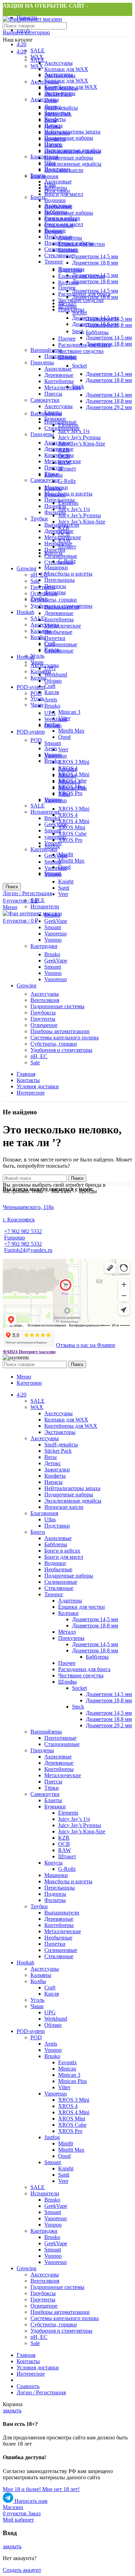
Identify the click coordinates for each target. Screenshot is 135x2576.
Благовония (44, 176)
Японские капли (64, 170)
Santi (64, 888)
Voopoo (53, 755)
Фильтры (55, 512)
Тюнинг (54, 262)
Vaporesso (56, 868)
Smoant (53, 743)
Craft (50, 686)
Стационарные (62, 428)
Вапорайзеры (46, 350)
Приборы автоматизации (60, 1031)
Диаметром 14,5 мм (95, 256)
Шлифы (67, 357)
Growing (26, 568)
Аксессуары (58, 63)
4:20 (21, 44)
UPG (50, 713)
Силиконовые (61, 556)
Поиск (12, 887)
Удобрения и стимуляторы (61, 1050)
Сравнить (28, 2386)
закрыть (12, 2410)
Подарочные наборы (69, 138)
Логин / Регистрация (41, 2392)
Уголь (37, 656)
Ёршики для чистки (82, 276)
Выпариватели (62, 607)
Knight (66, 881)
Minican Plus (73, 788)
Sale (35, 581)
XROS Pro (70, 793)
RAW (65, 540)
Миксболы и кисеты (68, 494)
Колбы (38, 678)
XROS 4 (68, 815)
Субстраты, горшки (54, 600)
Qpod (64, 737)
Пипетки (55, 638)
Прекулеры (71, 309)
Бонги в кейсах (62, 218)
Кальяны (41, 631)
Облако (53, 681)
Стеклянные (59, 255)
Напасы (53, 145)
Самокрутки (45, 400)
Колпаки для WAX (66, 69)
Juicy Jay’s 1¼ (74, 509)
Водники (55, 200)
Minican (67, 775)
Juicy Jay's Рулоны (79, 437)
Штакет (67, 469)
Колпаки (68, 282)
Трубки (39, 518)
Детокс (53, 126)
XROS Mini (72, 827)
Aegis (51, 699)
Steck (78, 331)
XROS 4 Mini (74, 821)
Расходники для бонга (84, 345)
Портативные (60, 422)
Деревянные (59, 375)
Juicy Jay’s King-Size (82, 444)
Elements (68, 503)
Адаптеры (70, 270)
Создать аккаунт (22, 2570)
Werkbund (56, 675)
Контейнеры (59, 381)
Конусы (53, 553)
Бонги (38, 197)
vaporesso (55, 837)
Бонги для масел (64, 224)
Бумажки (55, 495)
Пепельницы (60, 580)
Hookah (25, 612)
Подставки (57, 191)
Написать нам (30, 2501)
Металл (67, 303)
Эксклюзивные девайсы (73, 164)
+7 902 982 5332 (23, 1231)
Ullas (50, 185)
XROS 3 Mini (74, 762)
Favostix (67, 769)
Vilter (64, 794)
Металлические (63, 387)
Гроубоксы (43, 1013)
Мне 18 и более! (22, 2489)
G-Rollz (67, 481)
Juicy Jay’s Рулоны (80, 515)
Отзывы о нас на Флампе (86, 1345)
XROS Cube (72, 834)
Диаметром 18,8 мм (95, 263)
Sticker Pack (58, 114)
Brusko (52, 706)
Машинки (56, 567)
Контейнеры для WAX (71, 87)
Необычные (58, 237)
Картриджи (44, 849)
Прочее (67, 339)
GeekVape (56, 824)
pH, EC (39, 1056)
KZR (64, 528)
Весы (51, 120)
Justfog (52, 846)
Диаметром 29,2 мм (109, 407)
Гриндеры (42, 362)
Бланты (53, 488)
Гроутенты (43, 587)
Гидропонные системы (57, 1006)
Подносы (55, 506)
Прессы (53, 394)
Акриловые (58, 181)
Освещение (44, 593)
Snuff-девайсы (61, 108)
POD (36, 693)
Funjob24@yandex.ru (28, 1250)
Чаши (37, 705)
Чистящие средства (81, 351)
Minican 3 (69, 712)
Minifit (66, 854)
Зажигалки (57, 133)
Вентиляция (45, 1000)
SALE (38, 50)
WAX (37, 66)
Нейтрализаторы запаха (72, 132)
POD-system (31, 687)
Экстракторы (60, 93)
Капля (52, 692)
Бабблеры (56, 212)
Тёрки (52, 474)
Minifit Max (71, 731)
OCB (64, 534)
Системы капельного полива (65, 1038)
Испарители (45, 812)
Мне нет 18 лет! (61, 2489)
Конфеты (55, 139)
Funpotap (15, 1238)
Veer (63, 749)
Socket (79, 313)
